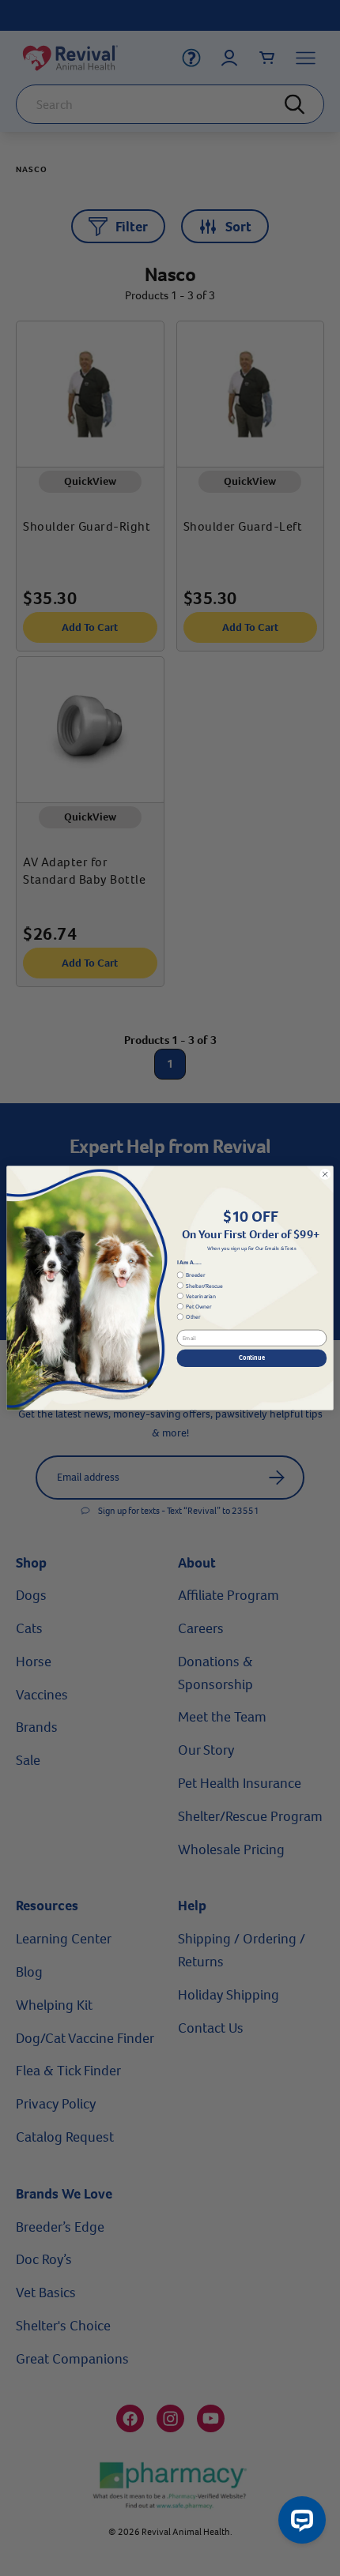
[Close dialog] (325, 1174)
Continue (252, 1358)
